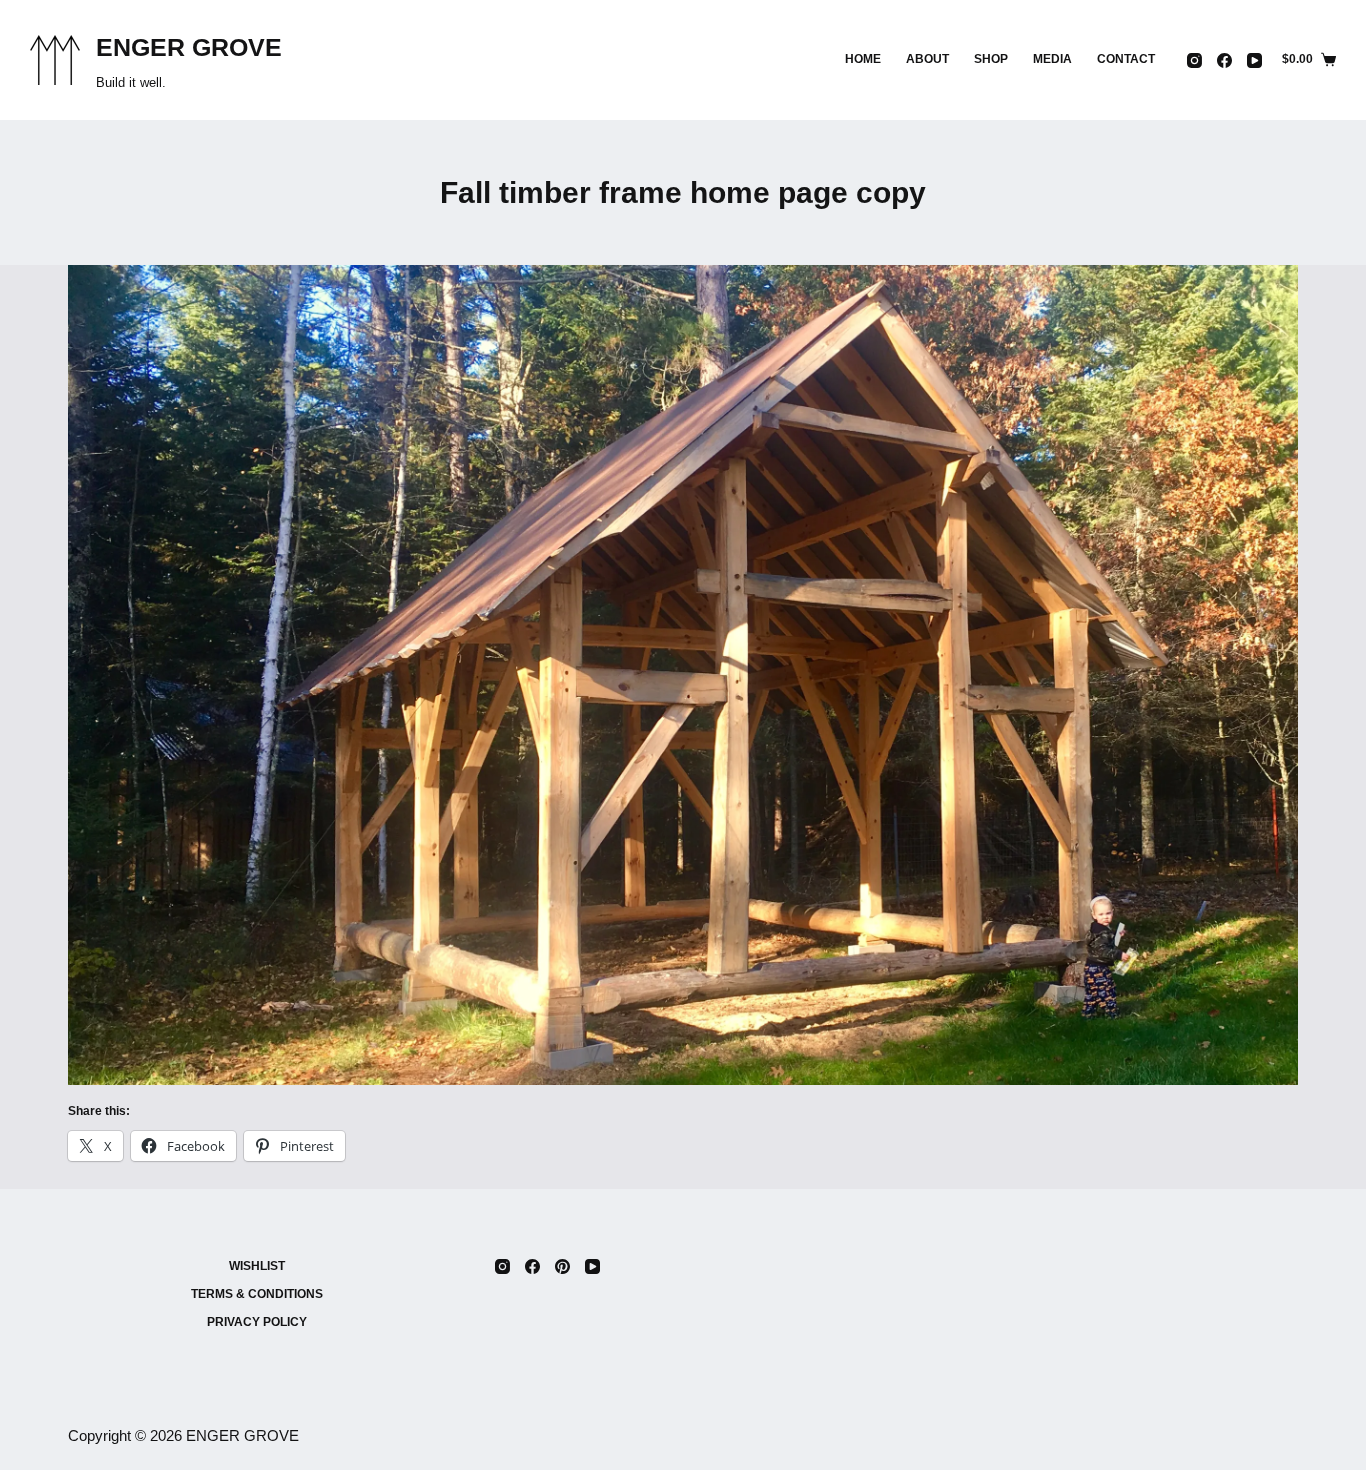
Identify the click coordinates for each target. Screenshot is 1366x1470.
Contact (1126, 59)
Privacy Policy (257, 1322)
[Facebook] (1224, 60)
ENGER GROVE (189, 47)
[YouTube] (1254, 60)
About (927, 59)
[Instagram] (1194, 60)
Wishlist (257, 1266)
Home (863, 59)
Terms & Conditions (257, 1294)
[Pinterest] (562, 1266)
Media (1052, 59)
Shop (991, 59)
